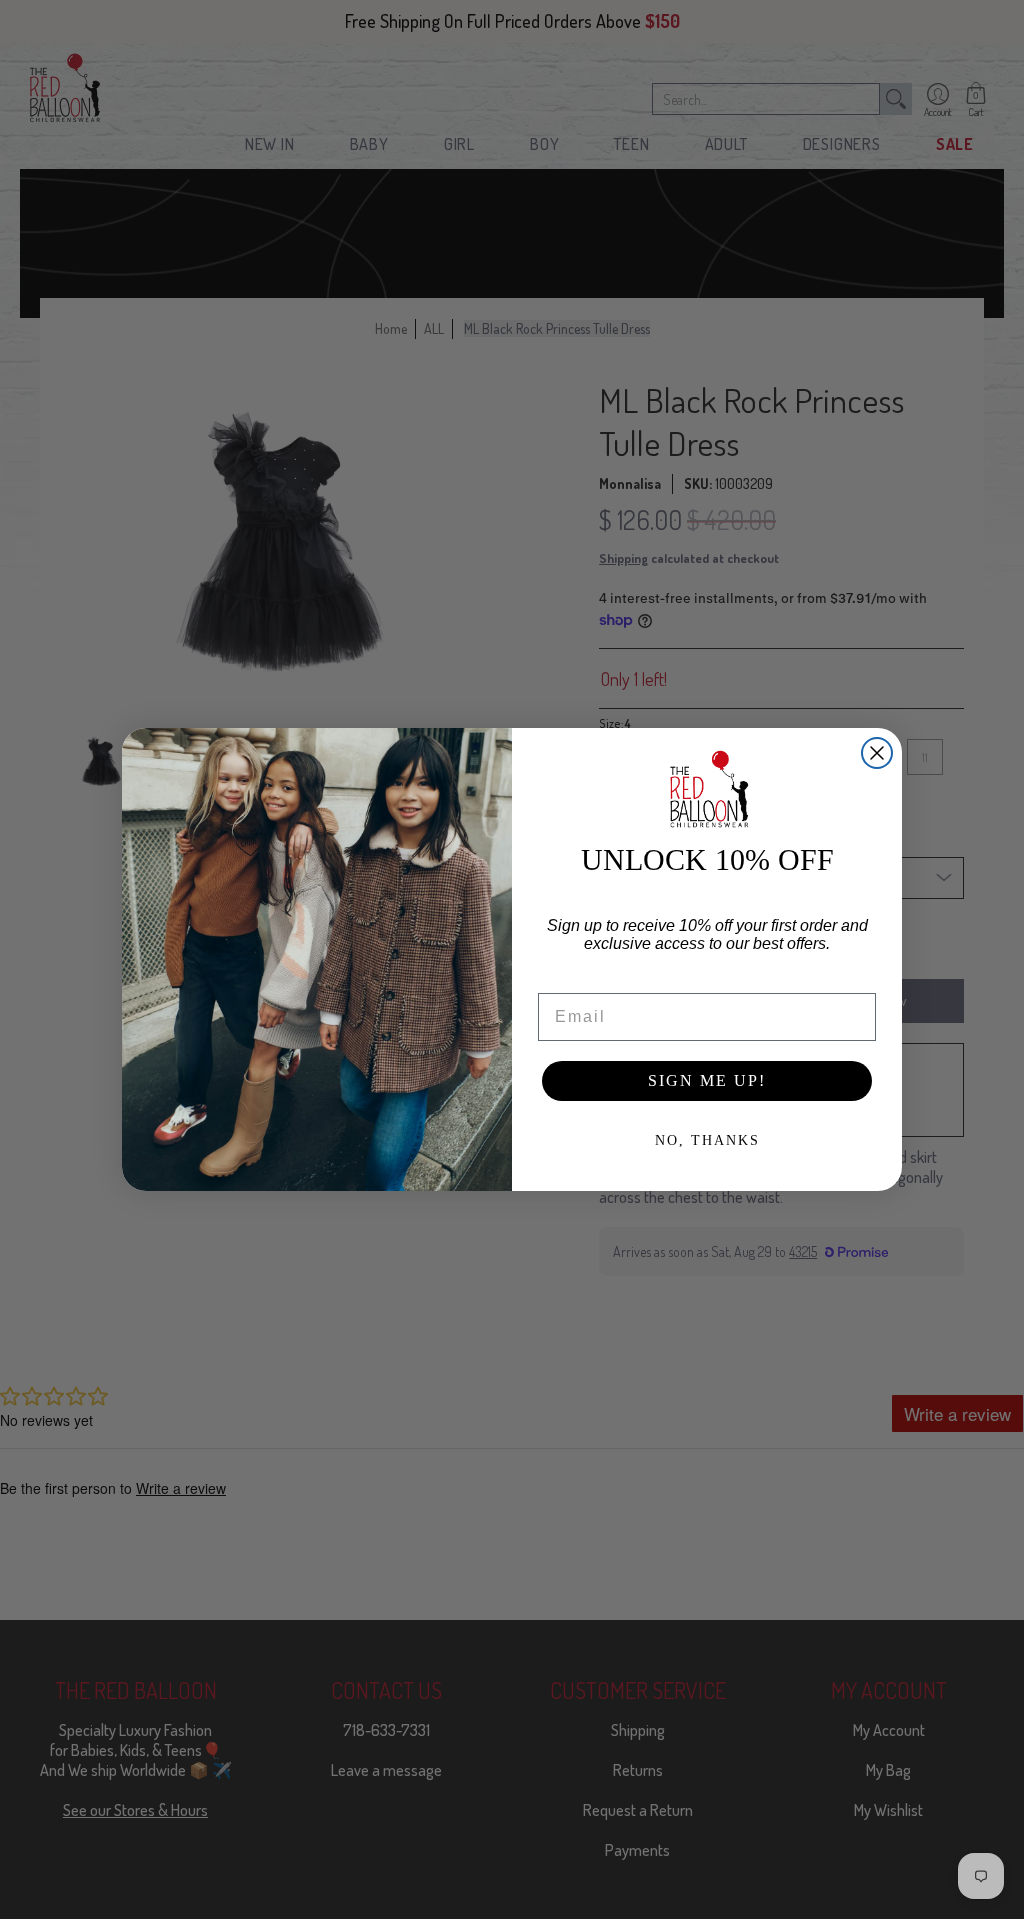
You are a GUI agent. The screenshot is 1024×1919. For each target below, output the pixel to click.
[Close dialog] (877, 753)
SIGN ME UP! (707, 1080)
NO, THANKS (707, 1140)
